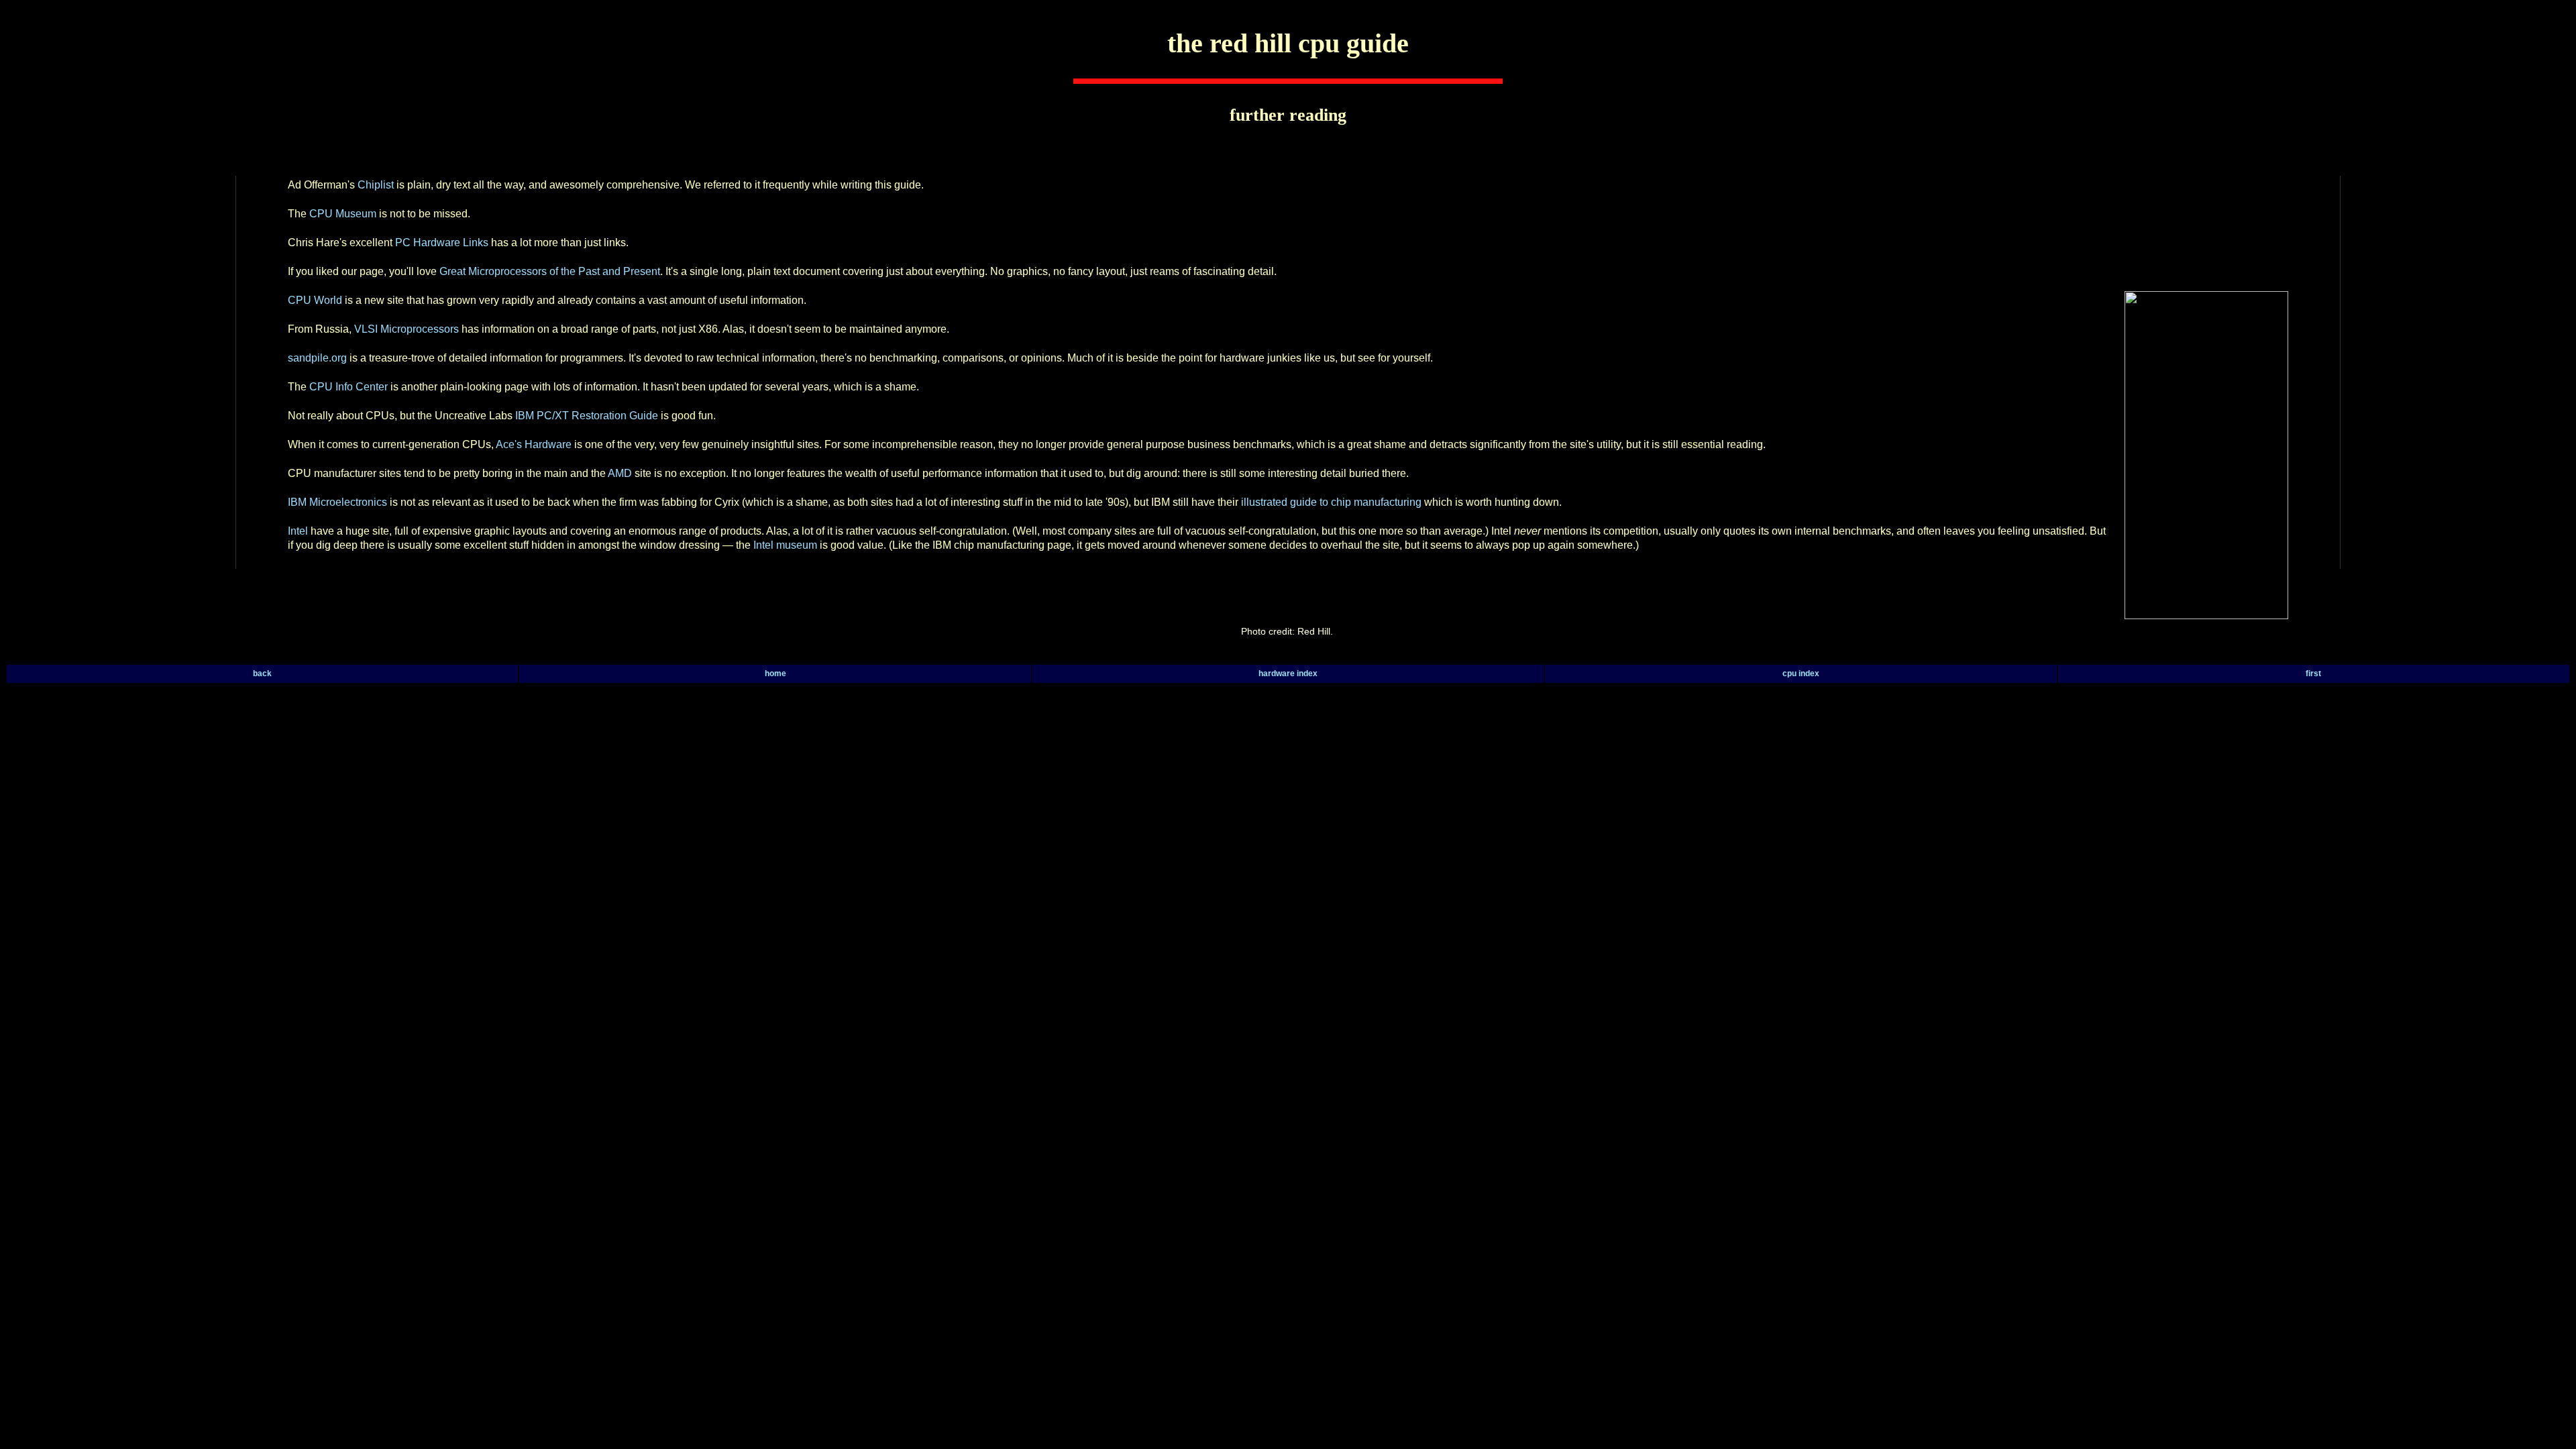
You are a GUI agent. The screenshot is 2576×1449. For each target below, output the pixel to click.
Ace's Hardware (534, 444)
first (2313, 674)
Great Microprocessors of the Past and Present (550, 271)
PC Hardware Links (442, 243)
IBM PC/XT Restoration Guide (587, 416)
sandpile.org (317, 358)
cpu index (1801, 674)
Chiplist (376, 185)
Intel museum (785, 545)
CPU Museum (343, 214)
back (262, 674)
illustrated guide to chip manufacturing (1331, 502)
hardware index (1288, 674)
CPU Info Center (348, 387)
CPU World (315, 300)
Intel (299, 531)
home (775, 674)
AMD (621, 473)
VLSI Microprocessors (407, 329)
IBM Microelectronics (337, 502)
